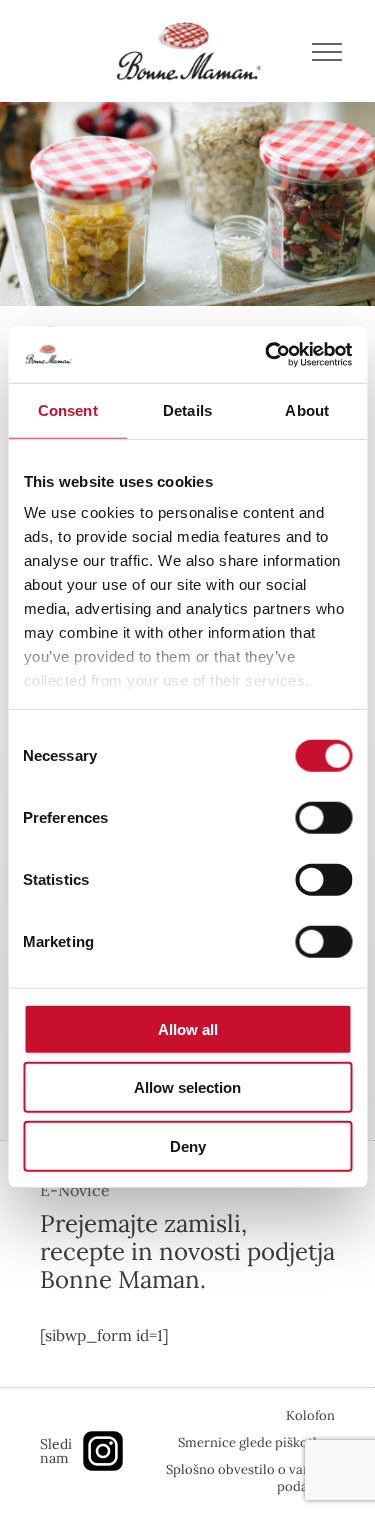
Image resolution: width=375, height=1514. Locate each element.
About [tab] (307, 409)
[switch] (323, 817)
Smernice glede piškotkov (256, 1442)
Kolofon (310, 1415)
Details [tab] (187, 409)
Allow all (188, 1028)
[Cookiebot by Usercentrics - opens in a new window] (267, 355)
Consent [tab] (68, 409)
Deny (188, 1145)
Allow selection (187, 1087)
